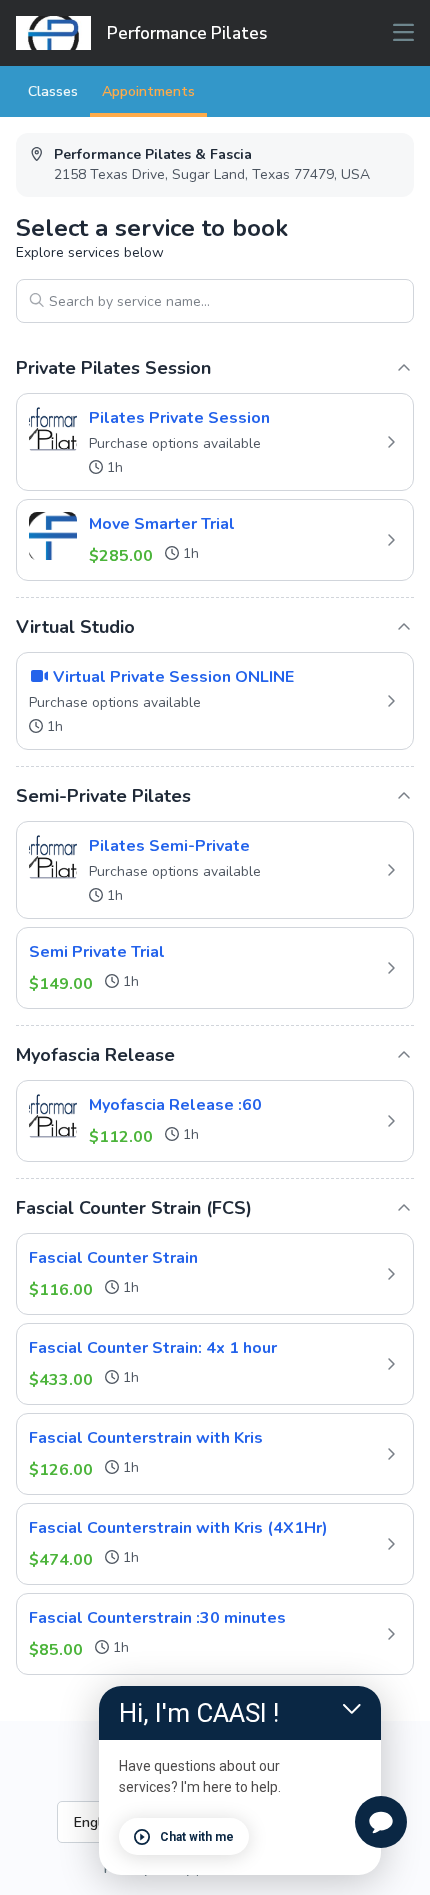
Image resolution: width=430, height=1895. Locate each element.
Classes (53, 91)
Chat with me (197, 1837)
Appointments (148, 91)
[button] (215, 442)
